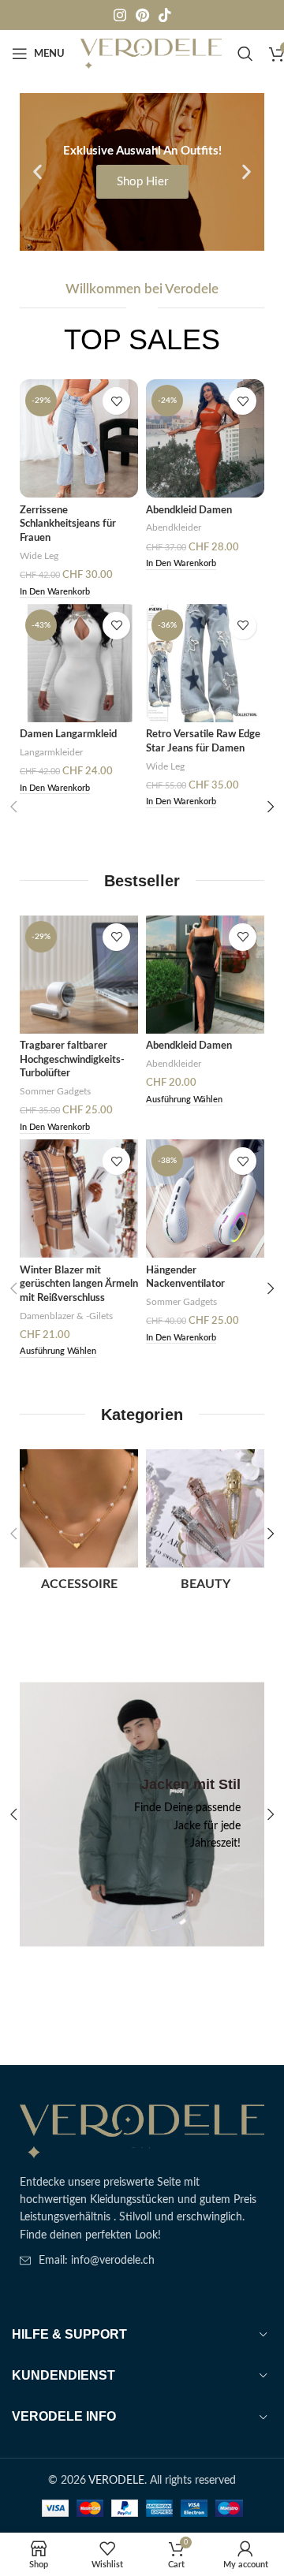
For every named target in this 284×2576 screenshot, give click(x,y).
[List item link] (142, 2261)
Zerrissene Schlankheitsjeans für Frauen (68, 524)
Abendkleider (174, 528)
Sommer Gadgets (55, 1091)
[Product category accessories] (79, 1525)
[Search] (245, 54)
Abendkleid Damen (189, 510)
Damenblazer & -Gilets (66, 1316)
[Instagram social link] (120, 15)
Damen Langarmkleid (68, 734)
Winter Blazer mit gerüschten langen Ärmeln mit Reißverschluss (79, 1284)
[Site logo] (151, 54)
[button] (37, 172)
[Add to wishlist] (116, 401)
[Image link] (142, 2131)
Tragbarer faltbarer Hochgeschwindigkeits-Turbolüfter (72, 1059)
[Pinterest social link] (142, 15)
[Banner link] (142, 1814)
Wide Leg (39, 556)
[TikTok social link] (165, 15)
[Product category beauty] (205, 1525)
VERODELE (116, 2481)
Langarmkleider (51, 752)
